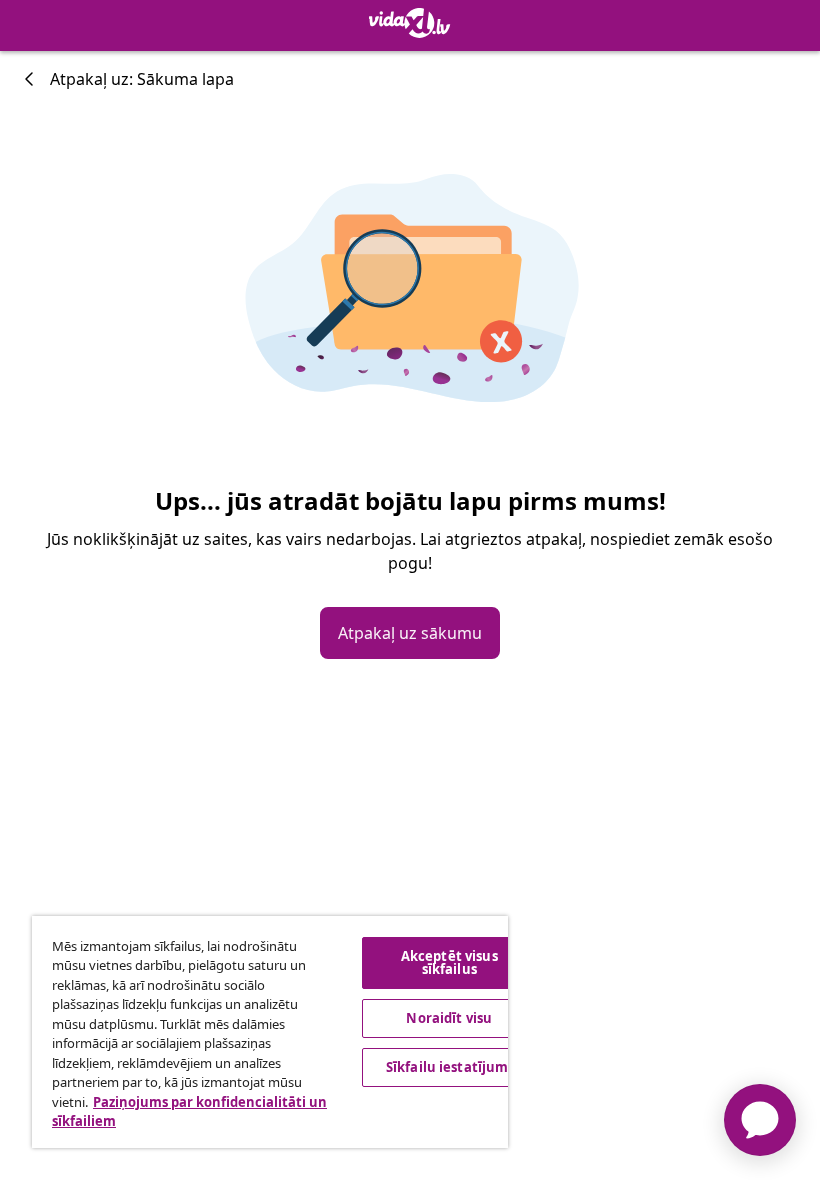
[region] (270, 1032)
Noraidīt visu (449, 1018)
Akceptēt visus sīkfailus (449, 962)
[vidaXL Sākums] (409, 23)
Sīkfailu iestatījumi (449, 1067)
